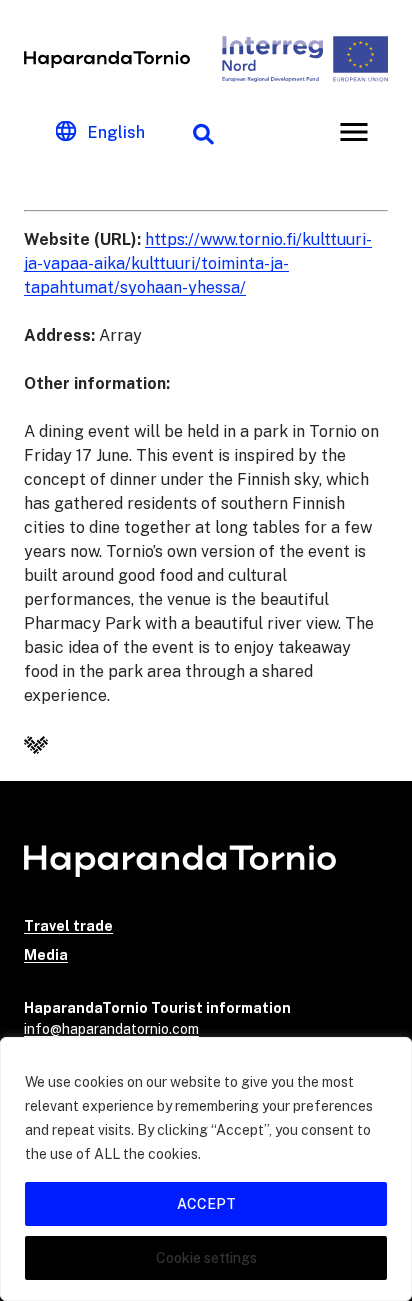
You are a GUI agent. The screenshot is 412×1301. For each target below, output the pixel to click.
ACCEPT (206, 1204)
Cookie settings (206, 1258)
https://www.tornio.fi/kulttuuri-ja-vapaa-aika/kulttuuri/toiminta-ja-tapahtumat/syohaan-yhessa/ (198, 263)
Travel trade (68, 926)
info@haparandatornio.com (111, 1029)
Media (46, 955)
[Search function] (203, 132)
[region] (206, 1169)
